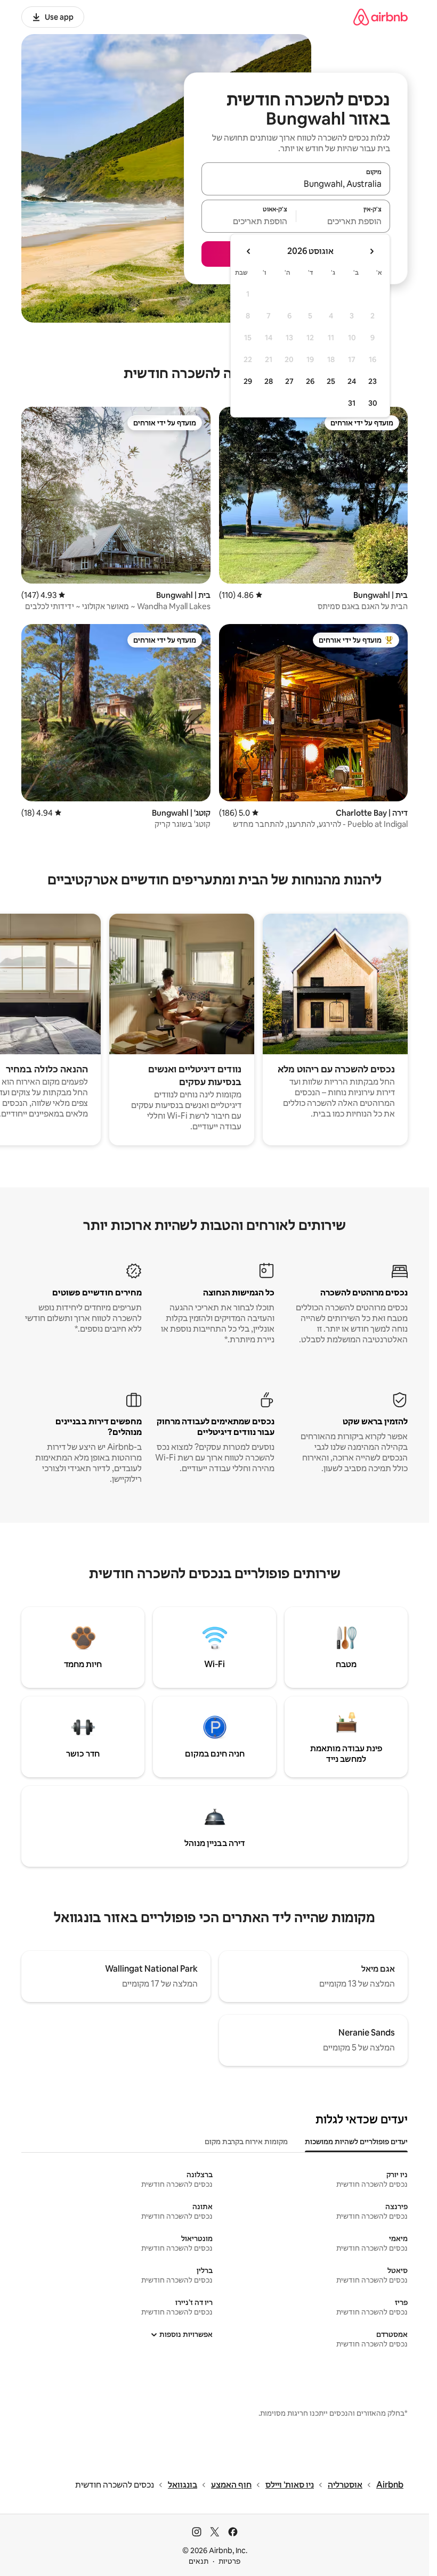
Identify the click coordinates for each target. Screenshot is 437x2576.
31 (352, 403)
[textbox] (343, 221)
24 (352, 381)
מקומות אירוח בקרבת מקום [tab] (246, 2142)
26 (310, 381)
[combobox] (296, 184)
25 (331, 381)
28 (269, 381)
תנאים (199, 2561)
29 (248, 381)
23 (373, 381)
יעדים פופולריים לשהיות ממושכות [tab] (356, 2142)
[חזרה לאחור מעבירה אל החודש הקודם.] (371, 251)
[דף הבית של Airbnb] (381, 17)
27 (289, 381)
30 (373, 403)
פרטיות (229, 2561)
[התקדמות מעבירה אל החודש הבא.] (249, 251)
